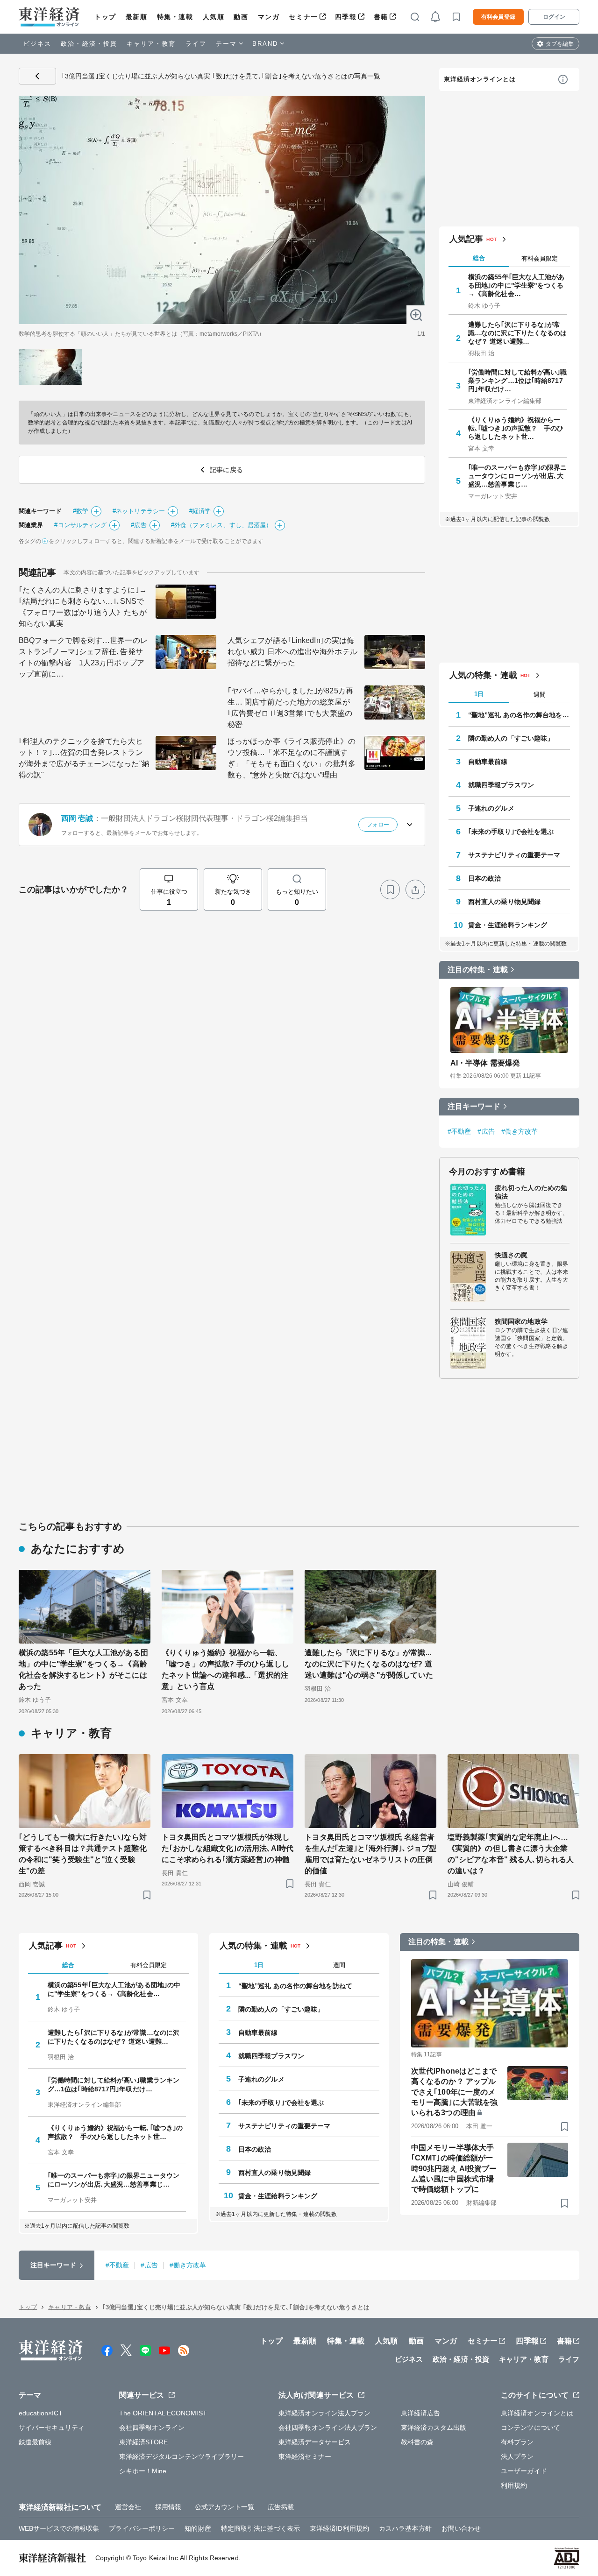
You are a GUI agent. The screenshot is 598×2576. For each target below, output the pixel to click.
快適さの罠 (511, 1255)
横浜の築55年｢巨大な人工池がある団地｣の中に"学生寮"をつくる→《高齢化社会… (516, 285)
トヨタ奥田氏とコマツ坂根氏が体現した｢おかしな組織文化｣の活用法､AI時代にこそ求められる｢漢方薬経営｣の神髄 (228, 1848)
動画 (241, 17)
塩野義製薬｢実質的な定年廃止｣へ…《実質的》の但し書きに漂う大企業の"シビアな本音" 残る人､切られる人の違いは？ (511, 1854)
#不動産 (459, 1131)
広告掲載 (281, 2507)
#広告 (139, 525)
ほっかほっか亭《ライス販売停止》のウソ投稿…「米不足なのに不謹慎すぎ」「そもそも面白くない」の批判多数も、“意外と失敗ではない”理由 (292, 758)
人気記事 (466, 239)
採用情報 (168, 2507)
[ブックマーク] (390, 889)
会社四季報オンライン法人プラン (328, 2428)
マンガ (269, 17)
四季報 (346, 17)
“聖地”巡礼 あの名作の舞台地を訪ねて (519, 715)
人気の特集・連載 (483, 675)
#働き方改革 (520, 1131)
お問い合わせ (461, 2528)
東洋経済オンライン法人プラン (324, 2413)
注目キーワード (474, 1106)
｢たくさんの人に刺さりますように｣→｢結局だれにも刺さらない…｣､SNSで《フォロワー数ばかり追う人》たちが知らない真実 (83, 607)
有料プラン (517, 2442)
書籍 (381, 17)
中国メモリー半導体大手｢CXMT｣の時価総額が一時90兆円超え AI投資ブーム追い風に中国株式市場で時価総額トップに (454, 2169)
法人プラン (517, 2456)
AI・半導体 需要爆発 (485, 1063)
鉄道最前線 (35, 2442)
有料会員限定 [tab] (540, 258)
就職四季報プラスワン (501, 785)
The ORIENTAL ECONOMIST (163, 2413)
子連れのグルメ (491, 808)
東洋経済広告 (421, 2413)
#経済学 (200, 511)
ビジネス (37, 44)
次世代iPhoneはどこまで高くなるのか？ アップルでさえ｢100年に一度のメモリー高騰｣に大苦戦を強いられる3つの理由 (454, 2092)
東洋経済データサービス (315, 2442)
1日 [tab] (479, 694)
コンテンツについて (530, 2428)
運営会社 (128, 2507)
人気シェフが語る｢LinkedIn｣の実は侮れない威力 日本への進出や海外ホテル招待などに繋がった (292, 652)
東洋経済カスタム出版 (434, 2428)
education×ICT (41, 2413)
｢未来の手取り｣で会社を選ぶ (511, 832)
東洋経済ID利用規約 (339, 2528)
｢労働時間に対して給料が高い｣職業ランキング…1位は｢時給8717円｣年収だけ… (518, 381)
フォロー (378, 825)
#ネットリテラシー (139, 511)
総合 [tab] (479, 258)
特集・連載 (175, 17)
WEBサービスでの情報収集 (59, 2528)
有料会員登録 (498, 17)
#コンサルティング (80, 525)
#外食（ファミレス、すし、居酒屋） (222, 525)
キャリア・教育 (151, 44)
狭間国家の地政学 (521, 1321)
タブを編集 (560, 44)
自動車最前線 (488, 762)
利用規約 (514, 2485)
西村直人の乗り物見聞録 (504, 902)
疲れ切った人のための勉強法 (531, 1192)
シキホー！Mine (143, 2471)
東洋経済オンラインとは (480, 79)
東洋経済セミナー (305, 2456)
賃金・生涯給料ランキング (508, 925)
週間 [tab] (540, 695)
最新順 (137, 17)
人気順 (214, 17)
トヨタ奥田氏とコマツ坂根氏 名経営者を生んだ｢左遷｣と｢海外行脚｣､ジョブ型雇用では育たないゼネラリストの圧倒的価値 (370, 1854)
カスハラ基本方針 (405, 2528)
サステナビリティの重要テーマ (514, 855)
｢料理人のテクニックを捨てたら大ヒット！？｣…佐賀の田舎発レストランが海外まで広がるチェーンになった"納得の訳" (84, 758)
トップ (105, 17)
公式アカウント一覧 (224, 2507)
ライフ (196, 44)
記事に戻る (37, 76)
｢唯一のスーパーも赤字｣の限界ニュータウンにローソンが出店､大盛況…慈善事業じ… (518, 476)
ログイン (554, 17)
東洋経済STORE (144, 2442)
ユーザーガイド (524, 2471)
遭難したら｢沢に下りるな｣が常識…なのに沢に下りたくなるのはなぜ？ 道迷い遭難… (518, 333)
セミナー (303, 17)
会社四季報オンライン (152, 2428)
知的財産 (198, 2528)
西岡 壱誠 (77, 818)
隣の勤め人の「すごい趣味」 (511, 738)
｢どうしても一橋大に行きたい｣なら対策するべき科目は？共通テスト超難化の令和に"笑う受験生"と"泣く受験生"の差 (83, 1854)
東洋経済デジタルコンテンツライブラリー (182, 2456)
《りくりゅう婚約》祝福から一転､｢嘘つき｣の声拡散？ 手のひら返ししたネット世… (516, 428)
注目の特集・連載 (478, 970)
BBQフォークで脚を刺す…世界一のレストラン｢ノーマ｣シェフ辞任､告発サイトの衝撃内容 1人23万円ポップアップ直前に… (83, 657)
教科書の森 (417, 2442)
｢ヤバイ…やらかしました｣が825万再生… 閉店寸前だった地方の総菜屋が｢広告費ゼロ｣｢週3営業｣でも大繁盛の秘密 (290, 708)
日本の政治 (485, 878)
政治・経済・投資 (89, 44)
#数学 (81, 511)
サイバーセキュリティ (52, 2428)
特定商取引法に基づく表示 (260, 2528)
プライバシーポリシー (142, 2528)
